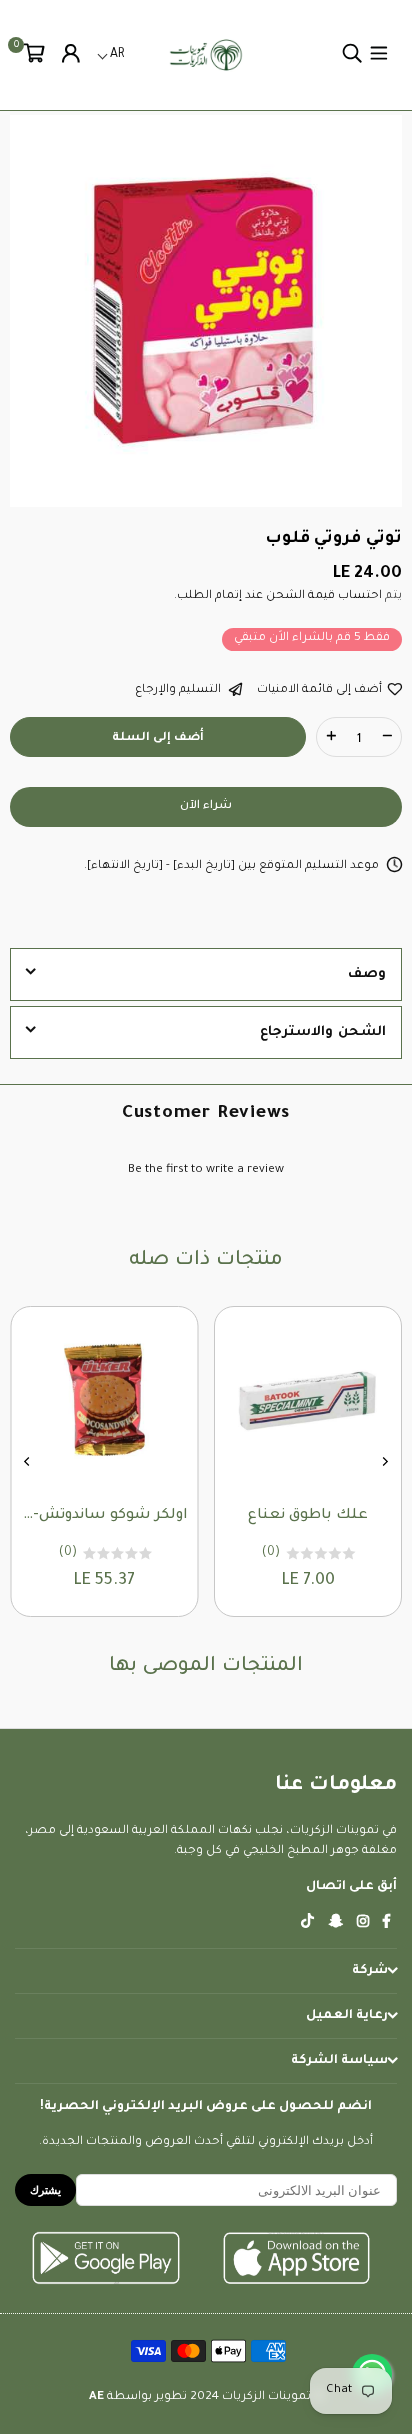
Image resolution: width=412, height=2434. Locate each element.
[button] (34, 55)
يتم (392, 596)
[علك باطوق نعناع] (308, 1400)
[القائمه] (379, 55)
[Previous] (385, 1462)
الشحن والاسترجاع (323, 1032)
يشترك (45, 2190)
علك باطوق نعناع (308, 1516)
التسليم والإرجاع (179, 690)
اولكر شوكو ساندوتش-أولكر (104, 1516)
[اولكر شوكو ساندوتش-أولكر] (104, 1400)
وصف (367, 974)
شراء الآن (206, 806)
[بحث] (352, 55)
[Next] (28, 1462)
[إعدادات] (71, 55)
